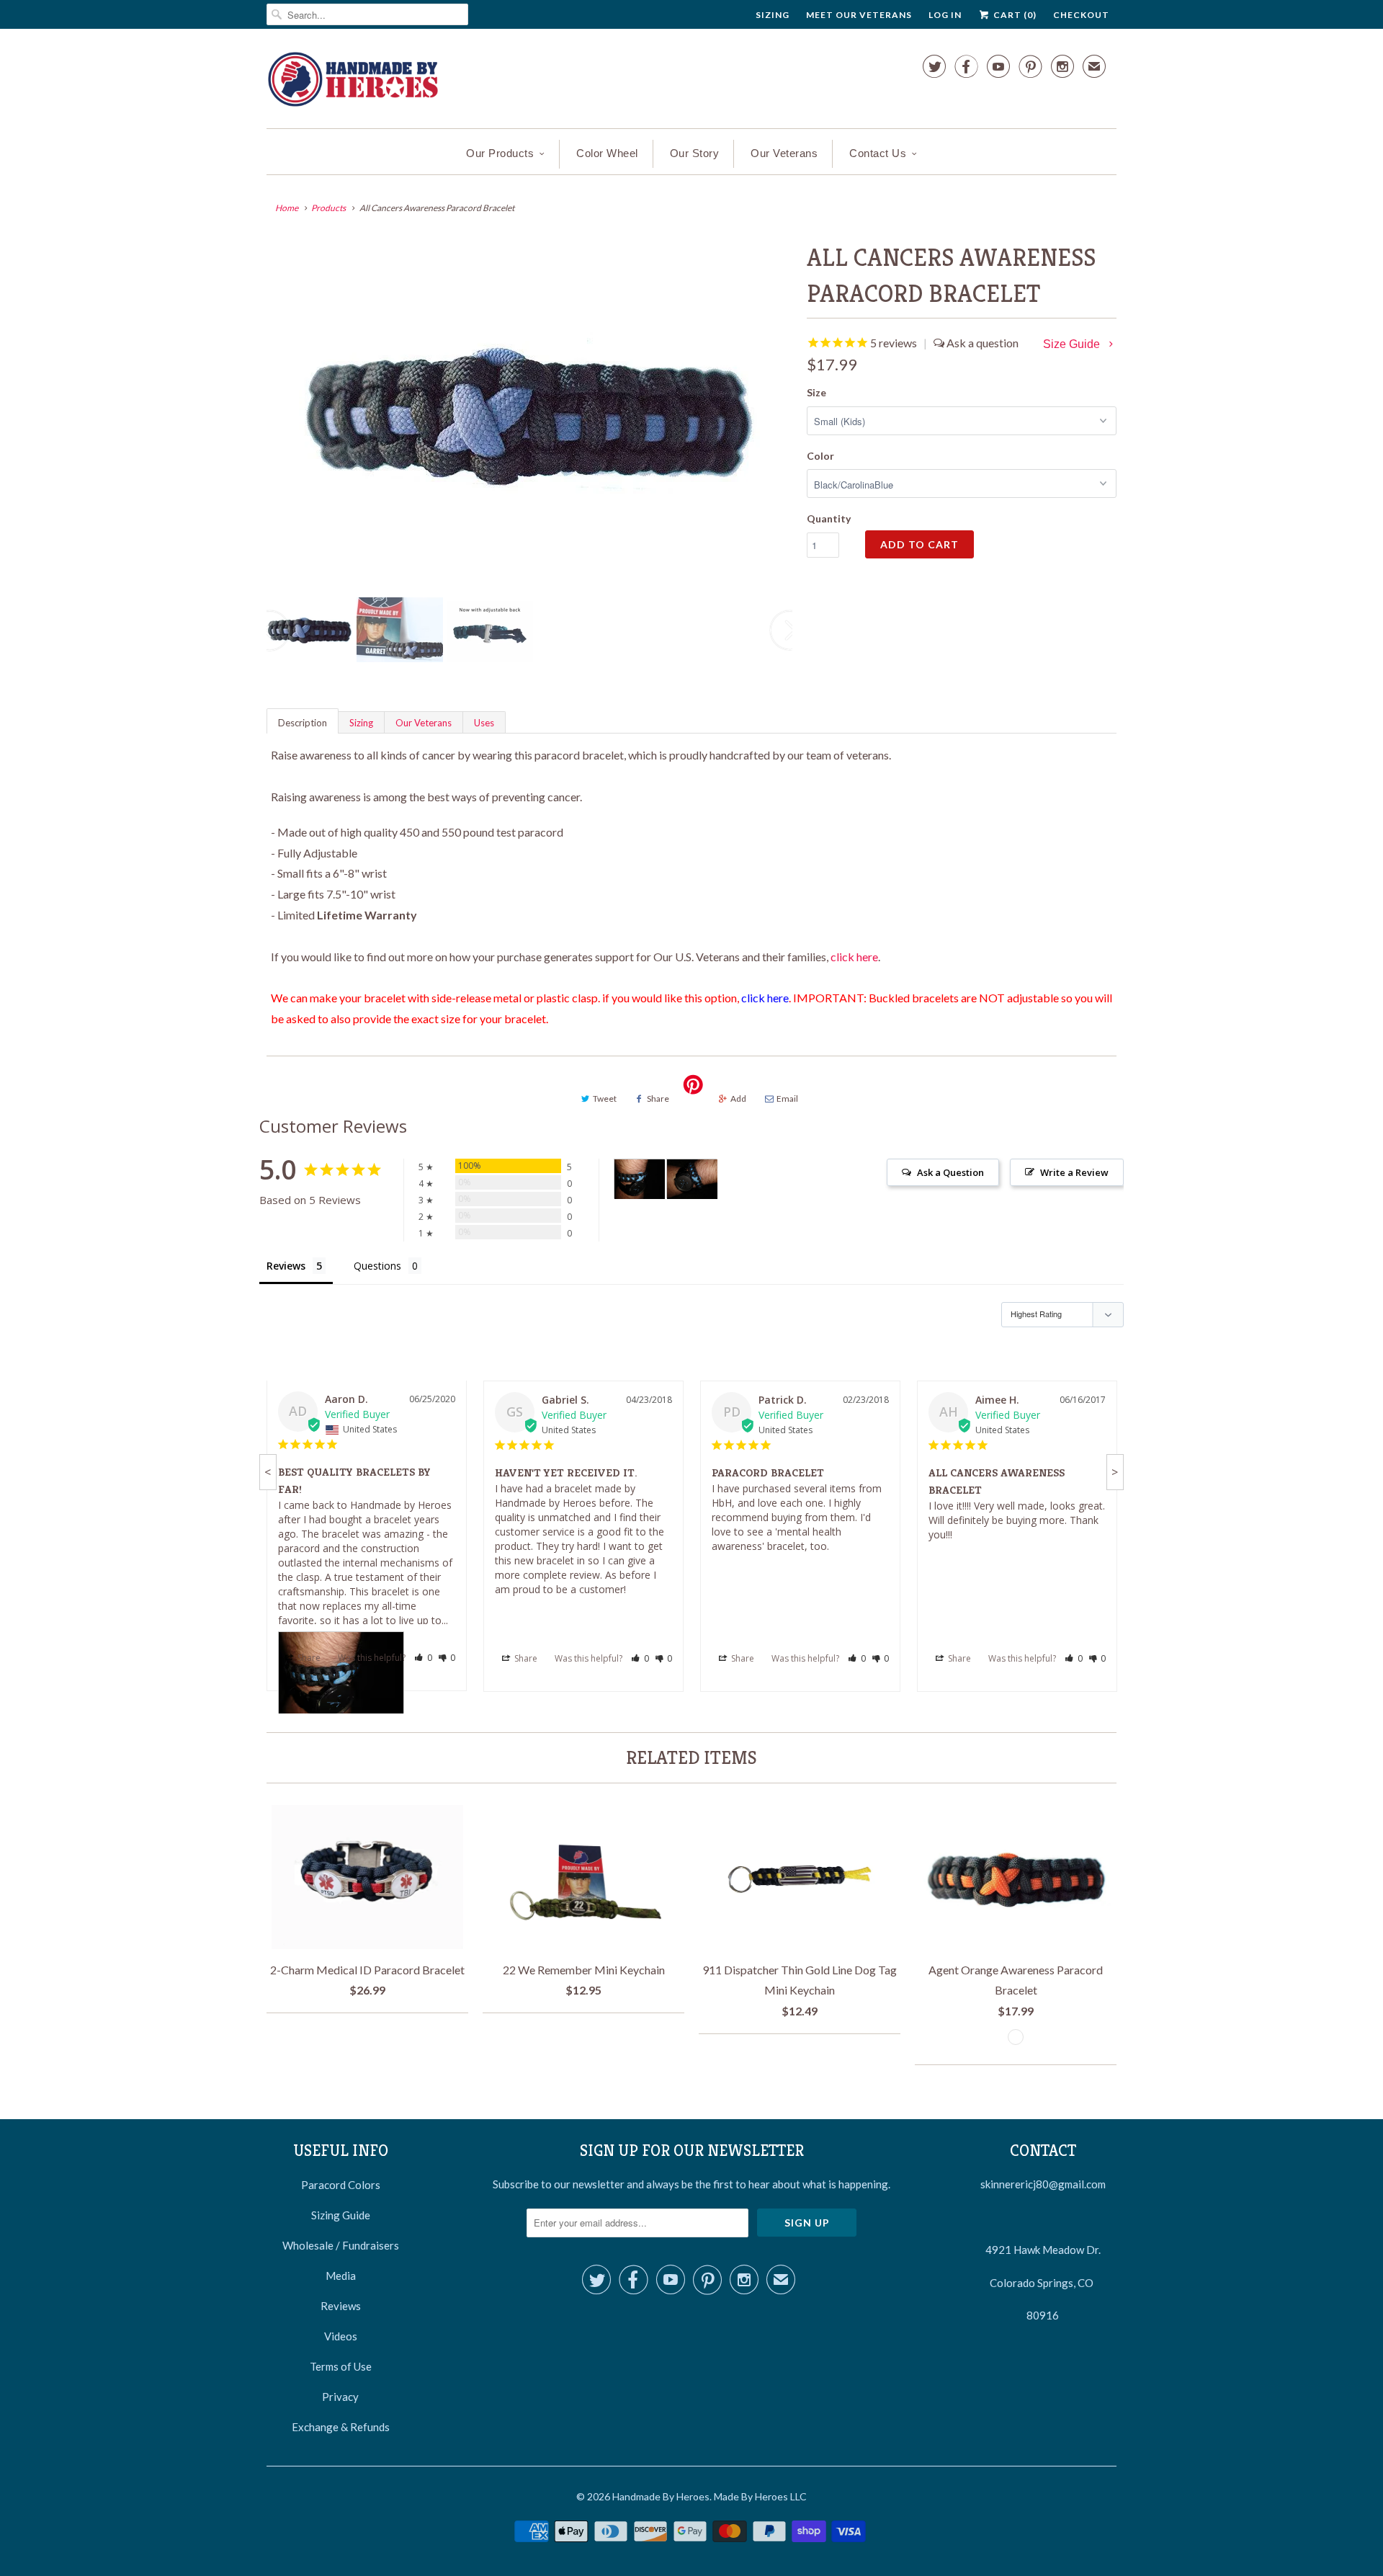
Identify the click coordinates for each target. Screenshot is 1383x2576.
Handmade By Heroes (661, 2496)
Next (790, 639)
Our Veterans (784, 153)
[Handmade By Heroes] (353, 82)
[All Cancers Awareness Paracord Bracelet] (529, 413)
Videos (341, 2336)
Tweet (605, 1098)
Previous (270, 639)
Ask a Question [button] (950, 1172)
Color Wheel (607, 153)
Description (303, 723)
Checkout (1081, 15)
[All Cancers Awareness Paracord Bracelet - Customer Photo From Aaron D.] (640, 1179)
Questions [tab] (377, 1266)
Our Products (500, 153)
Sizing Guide (341, 2215)
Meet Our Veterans (859, 15)
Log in (945, 15)
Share (658, 1098)
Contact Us (878, 153)
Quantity (829, 518)
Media (341, 2276)
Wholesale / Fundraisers (341, 2245)
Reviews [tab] (286, 1266)
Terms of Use (341, 2366)
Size (816, 392)
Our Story (695, 153)
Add (738, 1098)
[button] (423, 1658)
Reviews (341, 2306)
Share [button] (308, 1658)
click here (854, 957)
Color (820, 456)
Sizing (773, 15)
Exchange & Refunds (341, 2427)
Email (787, 1098)
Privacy (340, 2397)
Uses (484, 723)
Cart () (1014, 15)
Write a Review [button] (1074, 1172)
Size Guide (1073, 344)
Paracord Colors (341, 2185)
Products (328, 208)
